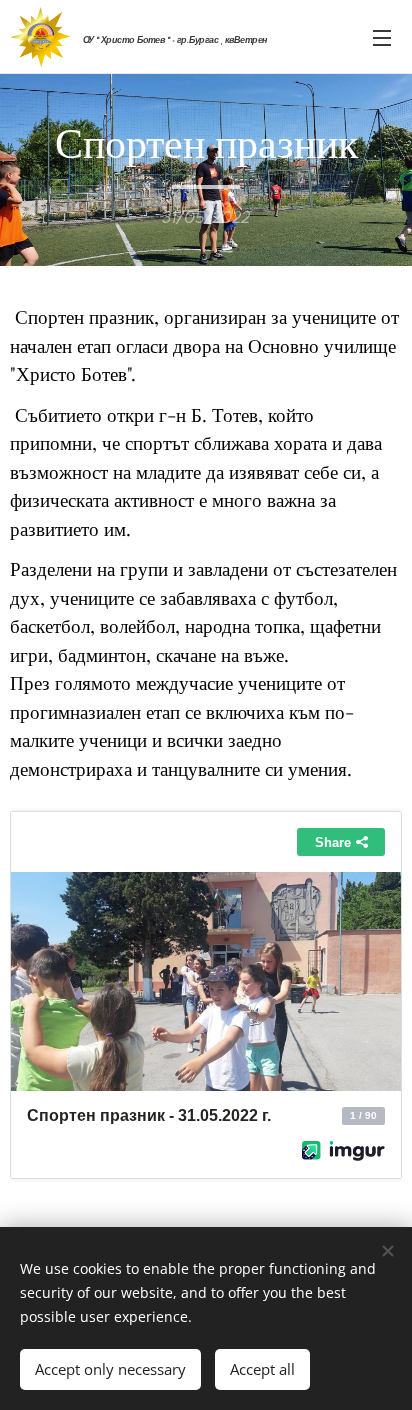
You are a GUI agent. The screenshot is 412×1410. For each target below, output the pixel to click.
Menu (382, 37)
